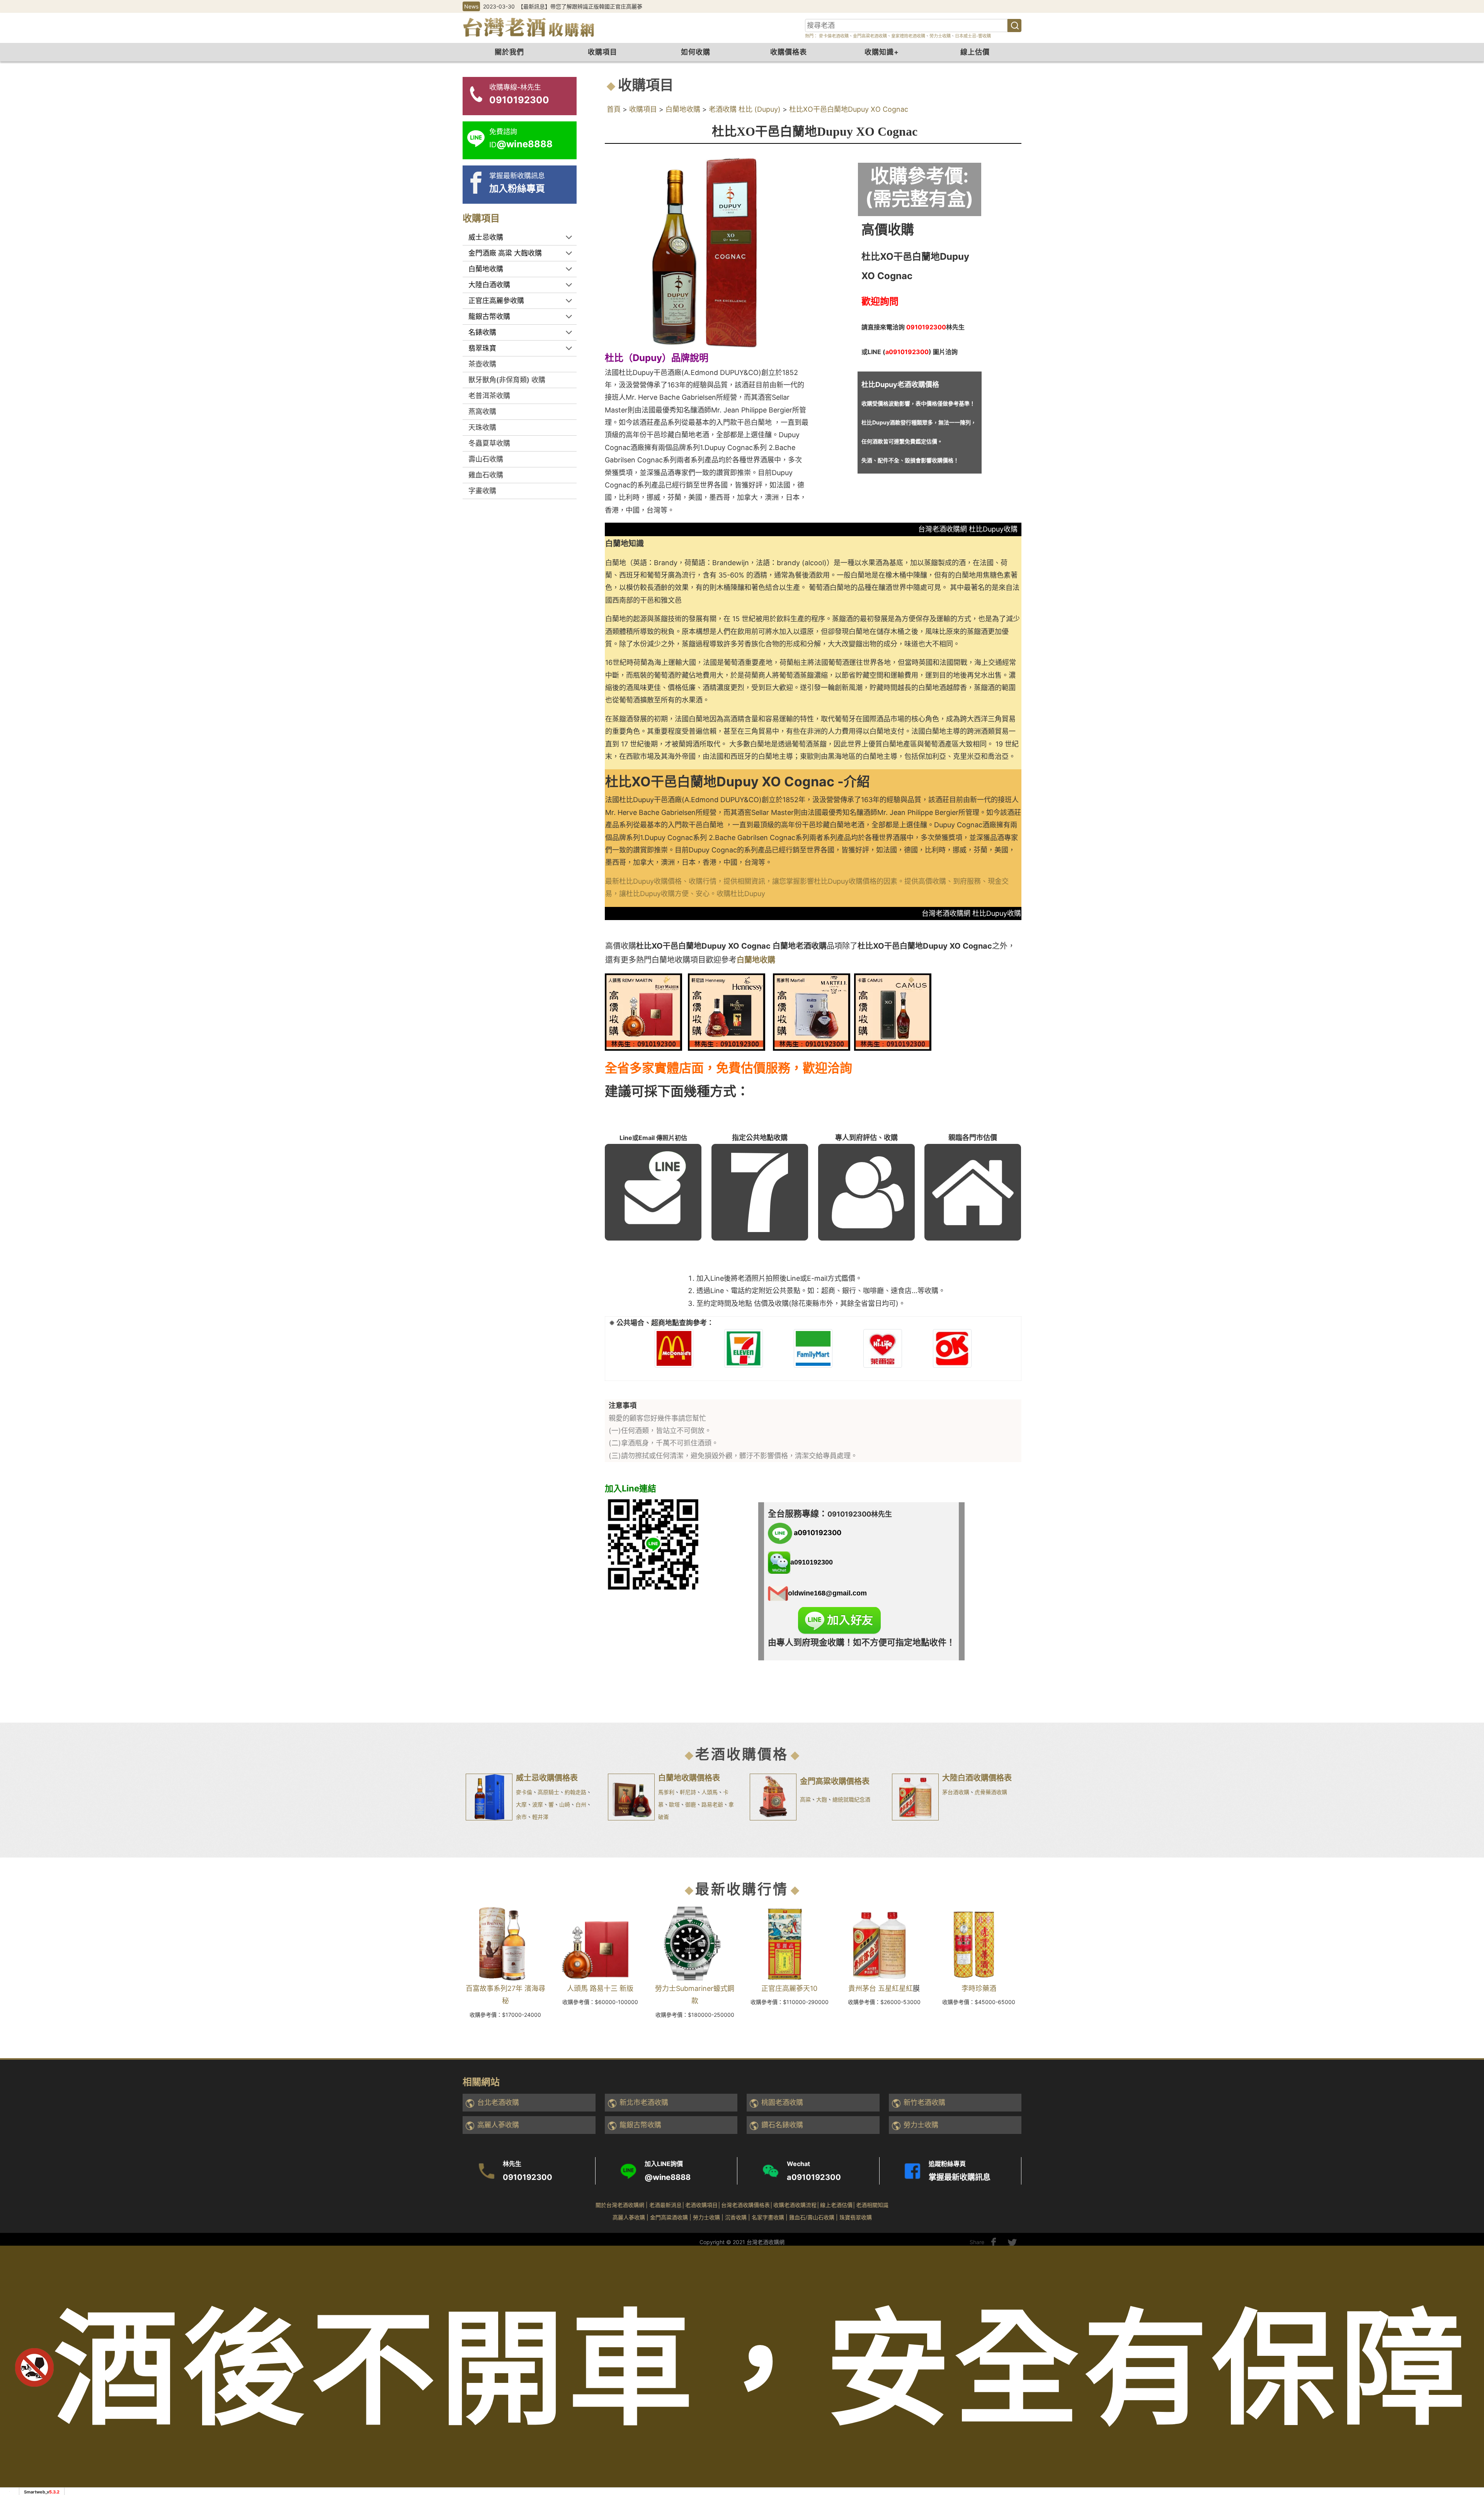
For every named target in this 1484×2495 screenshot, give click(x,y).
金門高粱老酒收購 (870, 36)
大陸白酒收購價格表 (977, 1778)
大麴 (822, 1799)
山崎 (565, 1804)
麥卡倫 (524, 1792)
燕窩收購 (482, 412)
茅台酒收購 (956, 1792)
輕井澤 (540, 1817)
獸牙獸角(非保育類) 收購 (507, 380)
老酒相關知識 (872, 2205)
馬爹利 (666, 1792)
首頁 (614, 109)
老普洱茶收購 (489, 396)
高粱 (805, 1799)
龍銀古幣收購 (640, 2125)
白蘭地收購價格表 (689, 1778)
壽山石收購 (486, 459)
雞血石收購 (486, 475)
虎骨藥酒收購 (991, 1792)
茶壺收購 (482, 364)
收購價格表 (789, 52)
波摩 (538, 1804)
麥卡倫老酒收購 (833, 36)
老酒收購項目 (701, 2205)
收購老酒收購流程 (795, 2205)
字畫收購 (482, 491)
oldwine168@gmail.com (827, 1593)
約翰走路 (575, 1792)
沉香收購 (736, 2217)
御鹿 (691, 1804)
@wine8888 (668, 2177)
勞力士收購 (940, 36)
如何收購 (696, 52)
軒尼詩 (688, 1792)
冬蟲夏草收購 (489, 443)
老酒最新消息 (665, 2205)
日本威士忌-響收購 (973, 36)
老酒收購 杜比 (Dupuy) (745, 109)
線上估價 (975, 52)
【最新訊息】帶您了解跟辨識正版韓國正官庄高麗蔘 (580, 6)
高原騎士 (548, 1792)
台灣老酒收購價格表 (745, 2205)
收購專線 (1465, 2332)
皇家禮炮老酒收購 (908, 36)
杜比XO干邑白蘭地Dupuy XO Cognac (849, 109)
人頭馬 (710, 1792)
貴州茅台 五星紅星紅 (881, 1988)
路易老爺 (712, 1804)
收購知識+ (882, 52)
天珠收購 (482, 427)
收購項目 (602, 52)
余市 (521, 1817)
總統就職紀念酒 (851, 1799)
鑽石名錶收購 (782, 2125)
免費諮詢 (1465, 2373)
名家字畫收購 (768, 2217)
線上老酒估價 (836, 2205)
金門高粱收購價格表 (835, 1781)
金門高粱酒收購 (669, 2217)
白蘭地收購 (683, 109)
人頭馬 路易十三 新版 (600, 1988)
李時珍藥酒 (979, 1988)
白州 (581, 1804)
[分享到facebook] (994, 2242)
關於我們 (509, 52)
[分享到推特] (1012, 2242)
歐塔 (674, 1804)
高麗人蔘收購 (498, 2125)
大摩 (521, 1804)
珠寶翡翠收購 (856, 2217)
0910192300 (528, 2177)
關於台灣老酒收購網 (620, 2205)
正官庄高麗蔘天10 (789, 1988)
